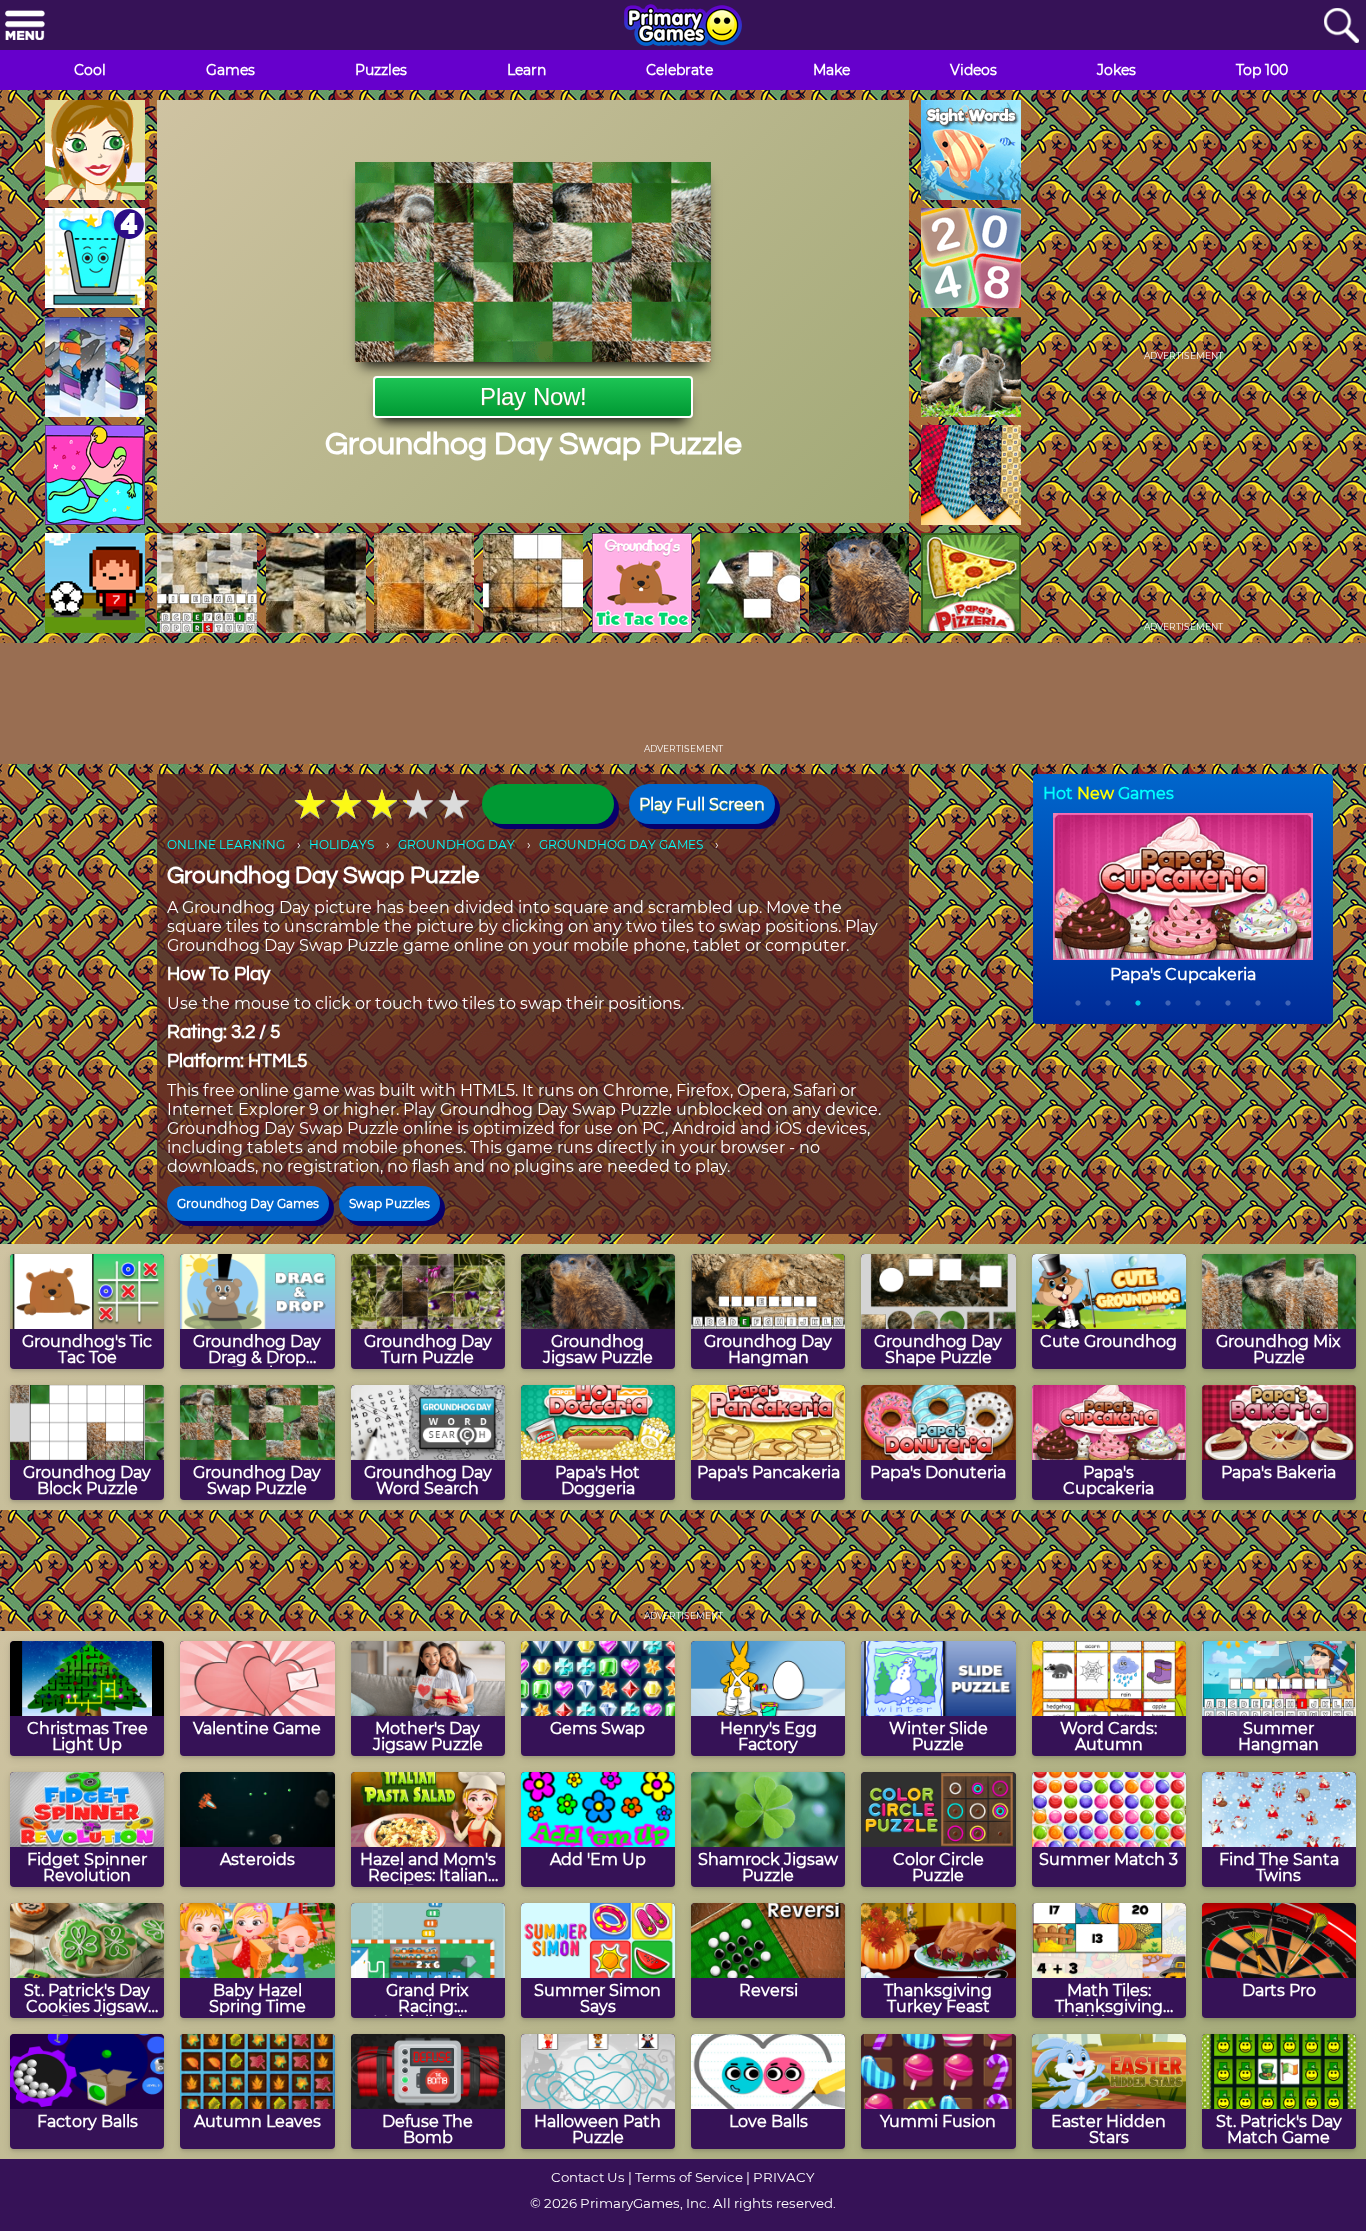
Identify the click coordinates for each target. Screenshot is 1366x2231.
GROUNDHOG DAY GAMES (621, 844)
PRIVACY (783, 2177)
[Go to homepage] (683, 27)
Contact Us (588, 2177)
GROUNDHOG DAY (456, 844)
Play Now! (533, 396)
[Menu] (25, 26)
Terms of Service (689, 2177)
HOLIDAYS (341, 844)
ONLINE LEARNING (226, 844)
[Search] (1341, 26)
